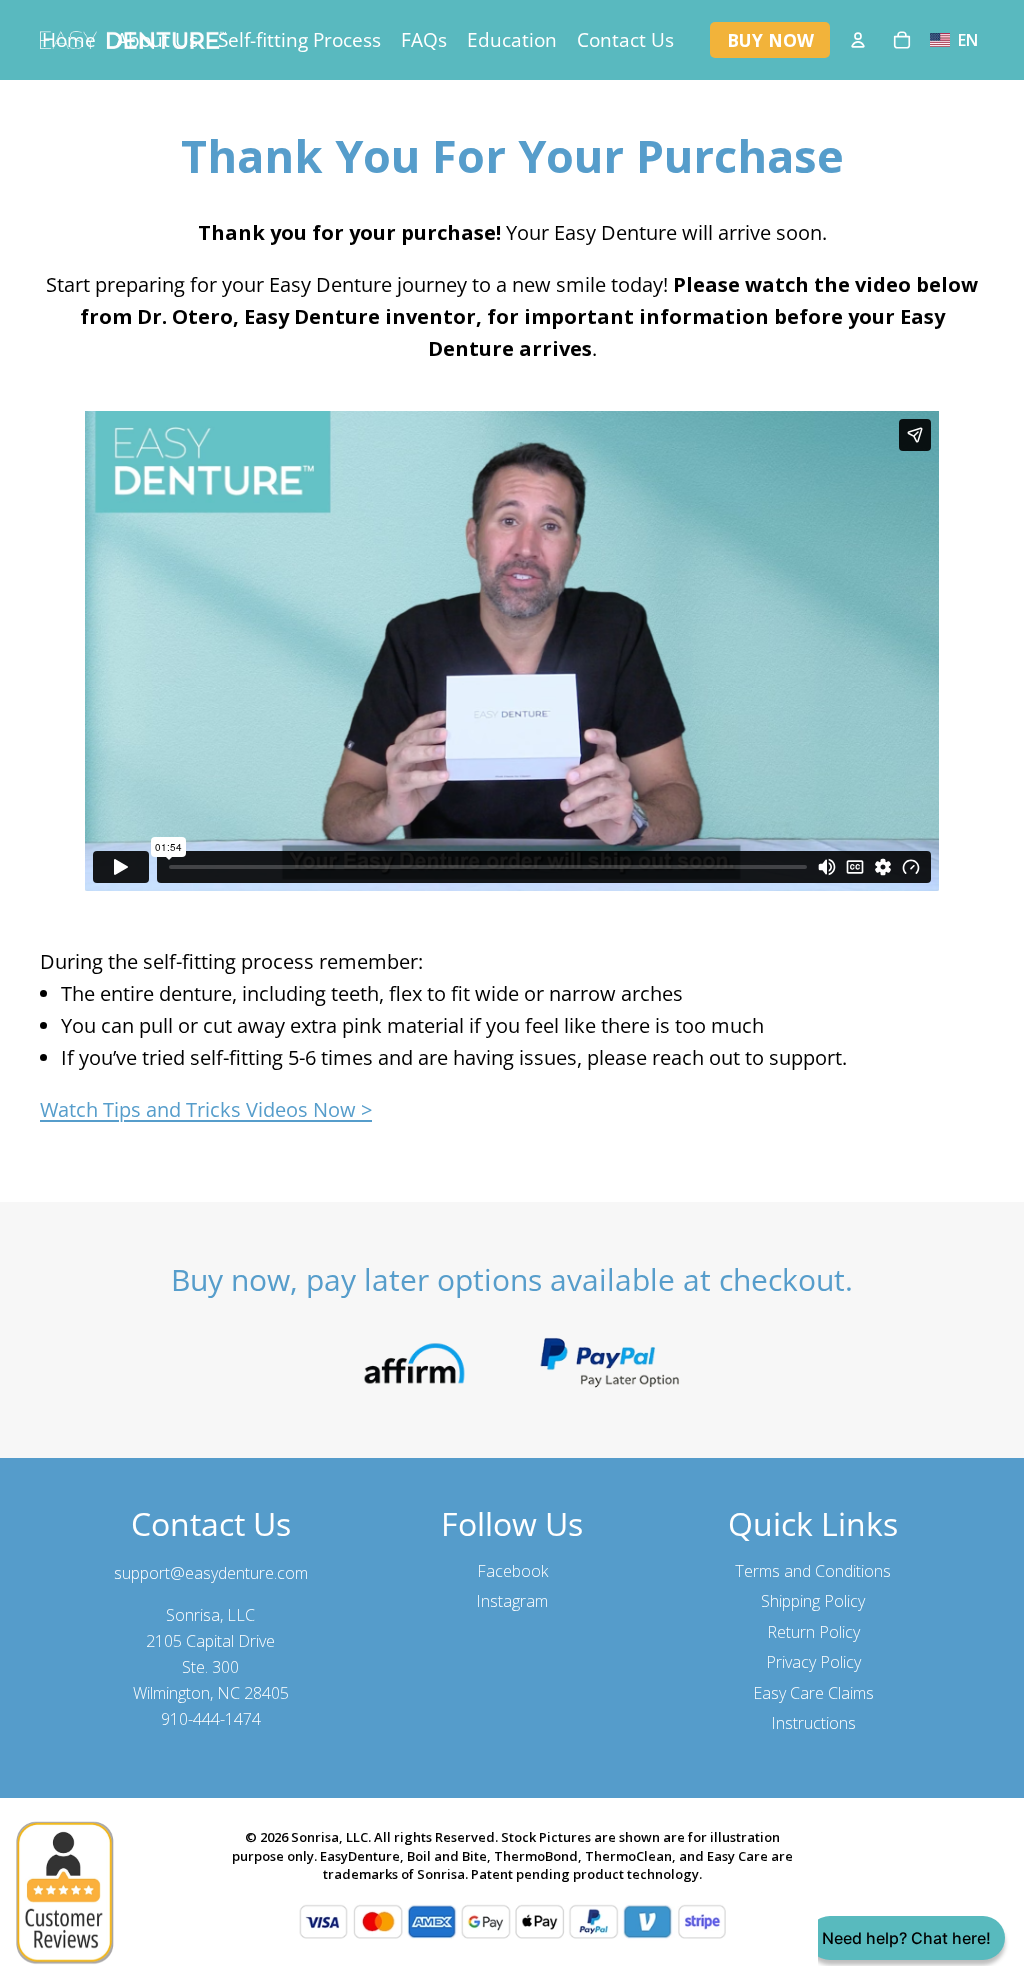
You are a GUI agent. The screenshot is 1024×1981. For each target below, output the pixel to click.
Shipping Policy (813, 1601)
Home (69, 39)
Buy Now (770, 40)
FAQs (424, 39)
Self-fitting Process (299, 39)
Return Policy (813, 1632)
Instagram (512, 1601)
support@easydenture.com (211, 1573)
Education (512, 39)
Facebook (512, 1571)
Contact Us (625, 39)
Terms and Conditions (813, 1571)
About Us (157, 39)
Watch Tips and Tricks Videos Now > (206, 1109)
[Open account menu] (858, 40)
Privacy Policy (813, 1662)
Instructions (813, 1723)
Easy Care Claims (813, 1693)
